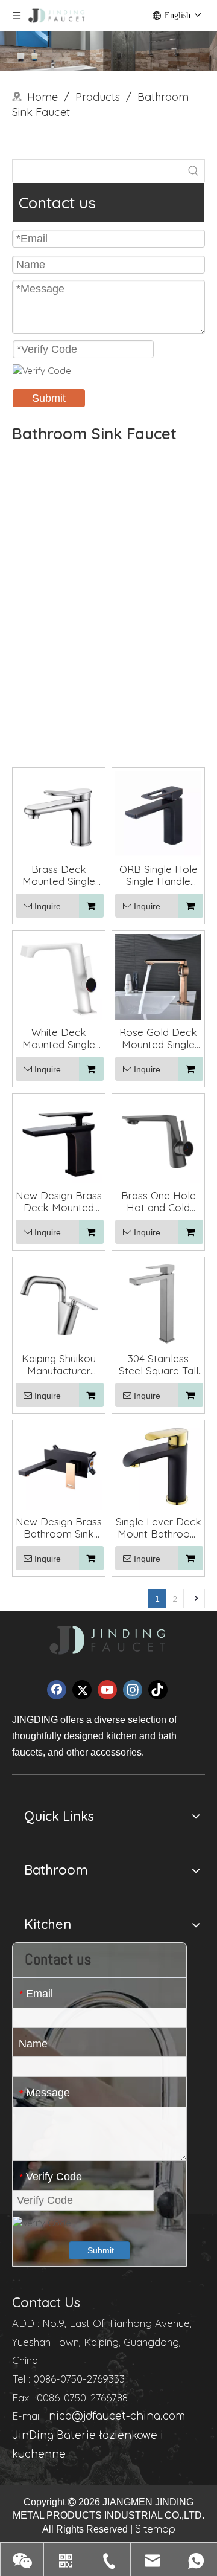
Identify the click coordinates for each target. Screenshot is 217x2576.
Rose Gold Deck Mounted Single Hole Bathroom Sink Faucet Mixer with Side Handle (159, 1038)
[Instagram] (133, 1690)
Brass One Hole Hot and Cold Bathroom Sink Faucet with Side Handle (159, 1202)
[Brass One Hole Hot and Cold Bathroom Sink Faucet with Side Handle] (158, 1139)
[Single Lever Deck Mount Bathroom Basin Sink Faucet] (158, 1465)
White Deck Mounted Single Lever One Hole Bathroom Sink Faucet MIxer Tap (59, 1038)
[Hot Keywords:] (193, 171)
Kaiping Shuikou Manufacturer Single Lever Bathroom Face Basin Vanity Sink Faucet (59, 1365)
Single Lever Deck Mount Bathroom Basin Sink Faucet (159, 1528)
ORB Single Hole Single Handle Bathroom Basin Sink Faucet (159, 875)
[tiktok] (158, 1690)
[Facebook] (57, 1690)
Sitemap (155, 2529)
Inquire (48, 906)
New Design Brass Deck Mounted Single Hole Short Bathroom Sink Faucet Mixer (59, 1202)
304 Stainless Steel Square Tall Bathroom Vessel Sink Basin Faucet (159, 1365)
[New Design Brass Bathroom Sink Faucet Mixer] (59, 1465)
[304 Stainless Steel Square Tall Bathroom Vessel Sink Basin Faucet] (158, 1302)
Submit (49, 398)
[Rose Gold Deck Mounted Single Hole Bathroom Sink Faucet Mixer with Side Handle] (158, 976)
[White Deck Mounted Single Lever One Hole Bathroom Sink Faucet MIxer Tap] (59, 976)
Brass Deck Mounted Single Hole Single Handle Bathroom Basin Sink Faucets (59, 875)
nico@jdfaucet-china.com (117, 2416)
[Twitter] (82, 1690)
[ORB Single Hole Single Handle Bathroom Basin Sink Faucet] (158, 813)
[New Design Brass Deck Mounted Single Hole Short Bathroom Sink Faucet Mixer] (59, 1139)
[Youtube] (107, 1690)
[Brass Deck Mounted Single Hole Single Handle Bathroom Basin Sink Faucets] (59, 813)
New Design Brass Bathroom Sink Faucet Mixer (59, 1528)
